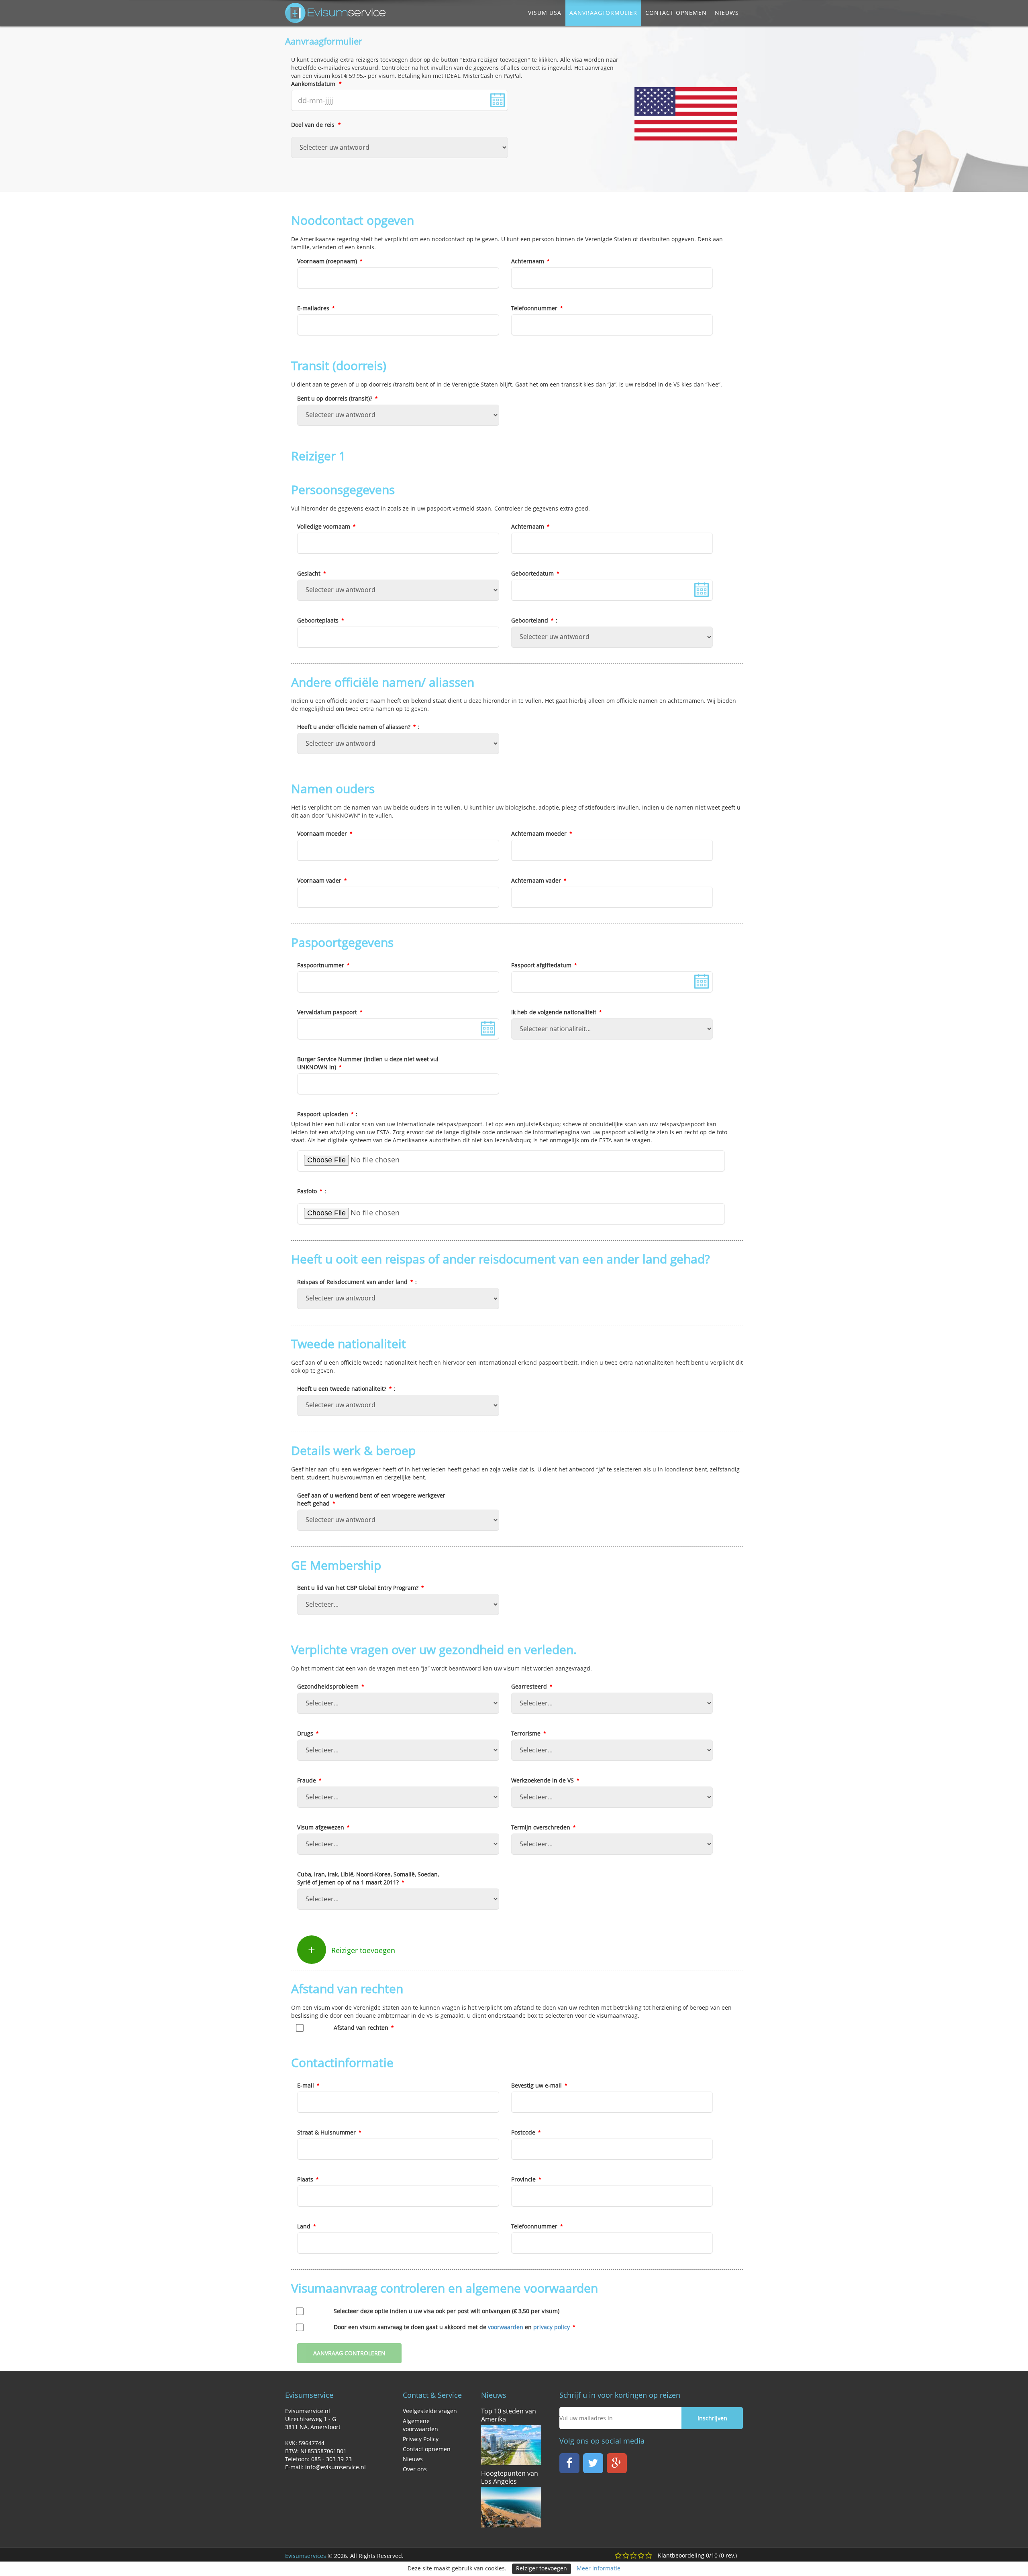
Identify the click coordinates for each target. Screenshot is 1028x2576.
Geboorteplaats (319, 620)
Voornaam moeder (323, 833)
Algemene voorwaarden (420, 2425)
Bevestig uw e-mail (537, 2085)
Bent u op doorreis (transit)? (336, 398)
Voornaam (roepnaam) (328, 261)
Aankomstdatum (314, 84)
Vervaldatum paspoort (328, 1012)
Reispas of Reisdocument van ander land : (357, 1282)
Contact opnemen (676, 13)
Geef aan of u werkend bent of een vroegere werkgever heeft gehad (371, 1499)
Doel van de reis (314, 125)
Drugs (306, 1733)
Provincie (524, 2179)
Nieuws (727, 13)
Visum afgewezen (321, 1827)
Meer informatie (599, 2568)
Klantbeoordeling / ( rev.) (697, 2555)
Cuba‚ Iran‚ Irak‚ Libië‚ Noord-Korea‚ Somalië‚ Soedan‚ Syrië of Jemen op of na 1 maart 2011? (368, 1878)
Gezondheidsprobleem (329, 1686)
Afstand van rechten (362, 2028)
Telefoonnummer (535, 308)
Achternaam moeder (540, 833)
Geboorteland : (534, 620)
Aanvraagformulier (603, 13)
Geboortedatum (533, 573)
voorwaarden (506, 2327)
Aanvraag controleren (349, 2353)
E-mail (306, 2085)
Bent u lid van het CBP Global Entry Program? (359, 1588)
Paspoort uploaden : (327, 1114)
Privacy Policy (421, 2439)
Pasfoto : (312, 1191)
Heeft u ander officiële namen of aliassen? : (358, 727)
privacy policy (552, 2327)
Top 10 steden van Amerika (509, 2415)
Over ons (415, 2469)
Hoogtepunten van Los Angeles (510, 2477)
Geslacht (310, 573)
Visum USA (545, 13)
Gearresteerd (530, 1686)
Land (305, 2226)
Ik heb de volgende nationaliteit (555, 1012)
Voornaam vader (320, 880)
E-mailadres (314, 308)
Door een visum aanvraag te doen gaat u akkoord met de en (452, 2327)
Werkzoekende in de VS (543, 1780)
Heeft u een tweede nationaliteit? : (346, 1389)
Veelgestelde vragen (430, 2411)
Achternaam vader (537, 880)
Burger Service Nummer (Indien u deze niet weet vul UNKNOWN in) (368, 1063)
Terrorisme (527, 1733)
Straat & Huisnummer (327, 2132)
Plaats (306, 2179)
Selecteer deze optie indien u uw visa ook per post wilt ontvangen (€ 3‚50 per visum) (447, 2311)
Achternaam (528, 261)
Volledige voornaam (324, 526)
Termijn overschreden (542, 1827)
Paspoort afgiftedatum (542, 965)
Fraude (307, 1780)
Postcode (524, 2132)
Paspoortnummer (321, 965)
